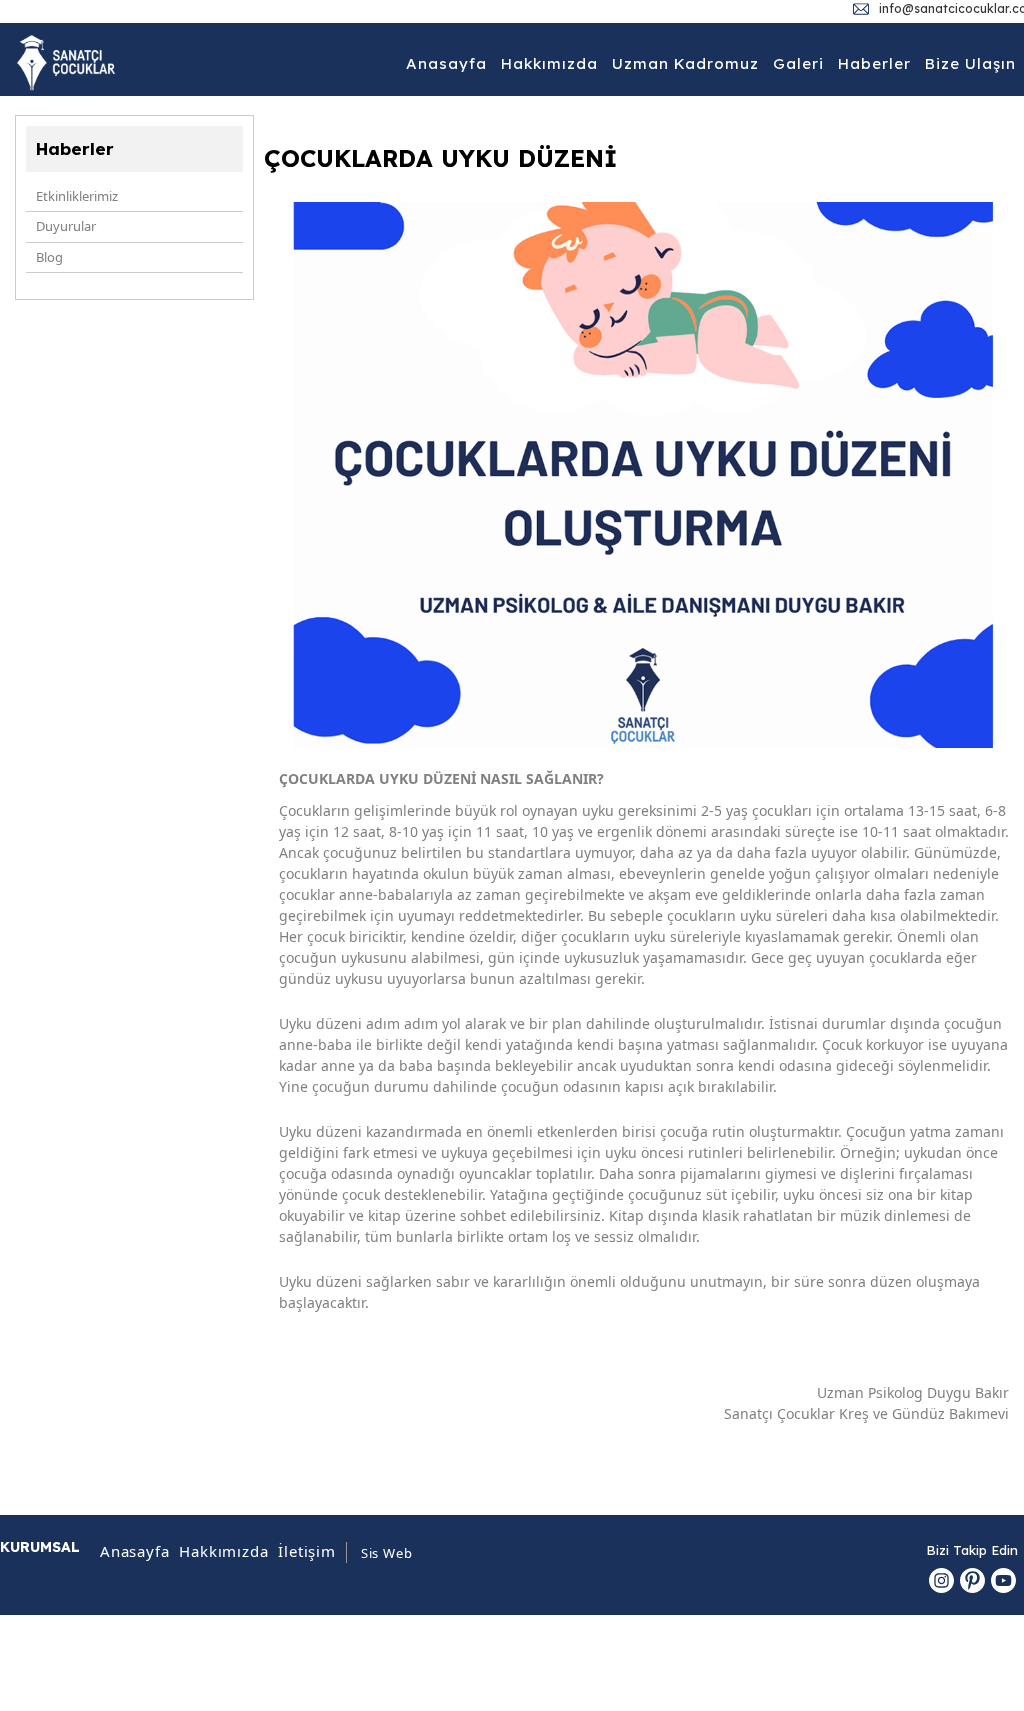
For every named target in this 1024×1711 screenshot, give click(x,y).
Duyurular (66, 226)
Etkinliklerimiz (77, 196)
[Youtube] (1003, 1580)
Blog (49, 257)
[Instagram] (941, 1580)
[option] (644, 475)
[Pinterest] (972, 1580)
